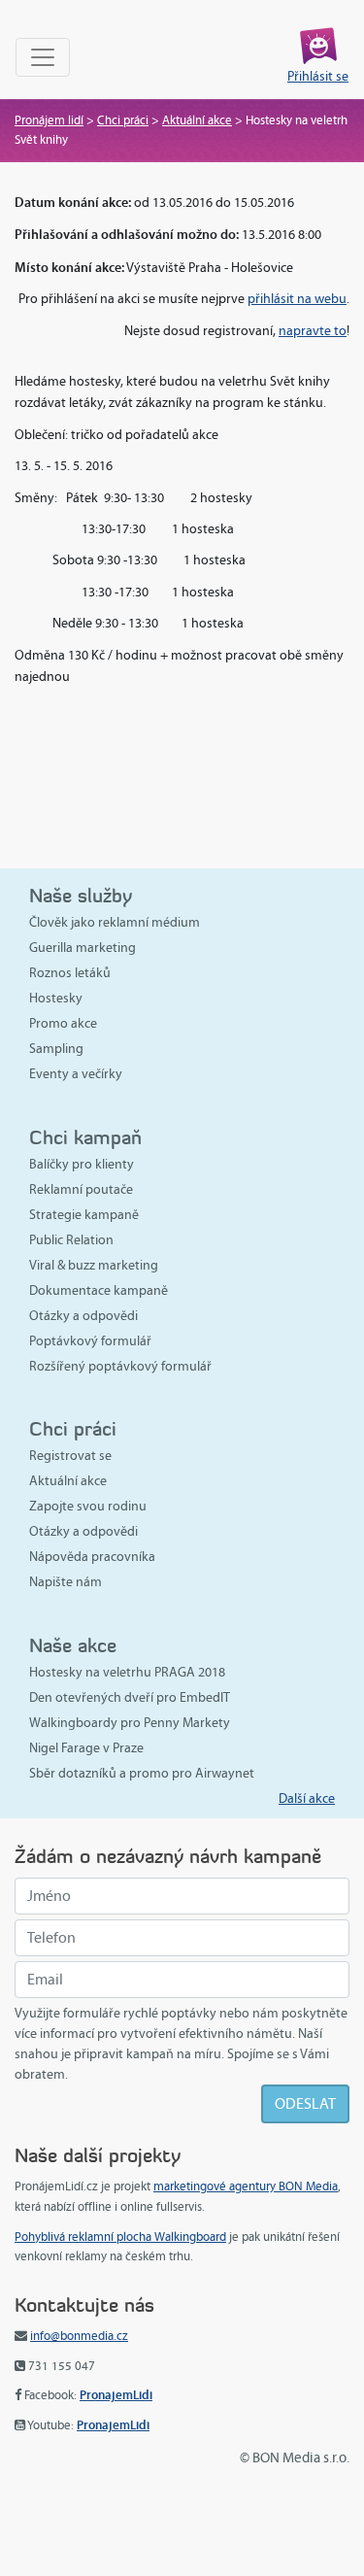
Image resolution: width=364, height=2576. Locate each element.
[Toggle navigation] (43, 57)
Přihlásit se (318, 76)
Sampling (56, 1049)
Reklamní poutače (81, 1189)
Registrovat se (70, 1456)
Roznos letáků (70, 973)
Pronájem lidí (49, 120)
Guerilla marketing (83, 948)
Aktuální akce (197, 120)
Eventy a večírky (76, 1074)
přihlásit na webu (297, 299)
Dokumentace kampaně (99, 1290)
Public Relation (71, 1240)
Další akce (307, 1798)
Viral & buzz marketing (94, 1265)
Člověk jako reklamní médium (115, 922)
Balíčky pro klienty (82, 1164)
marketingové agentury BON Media (246, 2186)
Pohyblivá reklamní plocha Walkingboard (120, 2237)
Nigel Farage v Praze (86, 1748)
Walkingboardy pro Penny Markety (130, 1723)
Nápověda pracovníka (92, 1557)
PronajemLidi (116, 2395)
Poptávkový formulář (90, 1341)
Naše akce (73, 1645)
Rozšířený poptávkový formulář (120, 1366)
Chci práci (123, 120)
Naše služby (81, 895)
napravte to (313, 331)
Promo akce (63, 1023)
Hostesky (56, 998)
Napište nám (66, 1582)
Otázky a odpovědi (83, 1316)
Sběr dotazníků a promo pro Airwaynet (142, 1773)
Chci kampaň (85, 1137)
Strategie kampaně (84, 1215)
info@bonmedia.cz (79, 2336)
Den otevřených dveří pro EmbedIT (130, 1697)
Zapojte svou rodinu (88, 1506)
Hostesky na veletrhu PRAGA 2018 (127, 1672)
